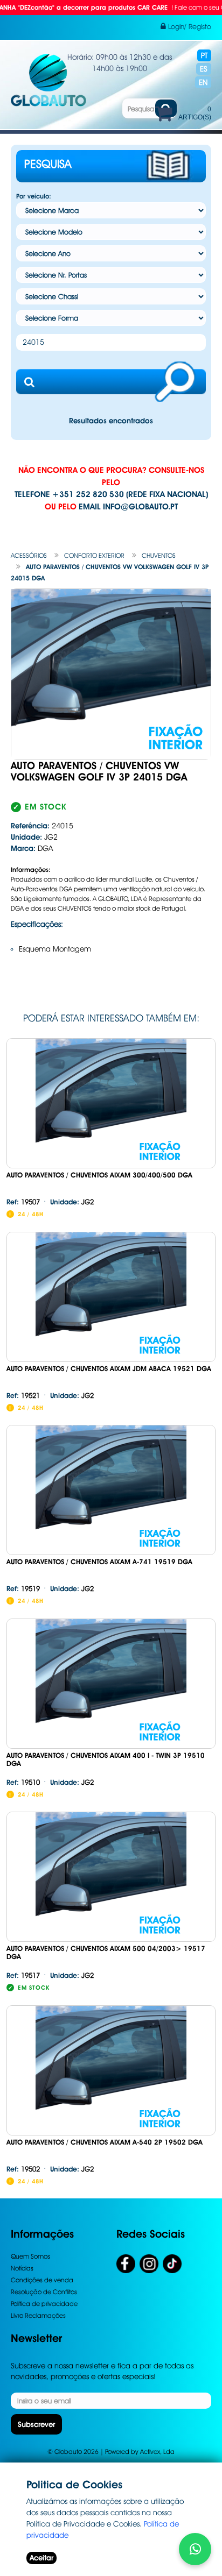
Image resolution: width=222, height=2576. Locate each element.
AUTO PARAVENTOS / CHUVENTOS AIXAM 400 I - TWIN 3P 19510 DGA (106, 1759)
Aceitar (41, 2558)
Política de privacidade (44, 2304)
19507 (23, 1202)
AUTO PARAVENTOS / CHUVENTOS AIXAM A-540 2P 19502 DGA (105, 2142)
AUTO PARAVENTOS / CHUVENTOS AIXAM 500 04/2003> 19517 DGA (106, 1953)
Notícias (22, 2268)
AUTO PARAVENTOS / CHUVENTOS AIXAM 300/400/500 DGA (99, 1175)
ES (204, 69)
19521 (23, 1395)
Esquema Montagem (55, 949)
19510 (23, 1782)
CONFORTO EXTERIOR (94, 555)
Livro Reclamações (38, 2315)
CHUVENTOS (159, 555)
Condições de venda (42, 2280)
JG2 (72, 1202)
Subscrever (36, 2424)
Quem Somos (30, 2256)
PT (204, 55)
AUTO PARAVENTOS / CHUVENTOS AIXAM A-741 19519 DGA (99, 1562)
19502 (23, 2169)
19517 (23, 1975)
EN (203, 82)
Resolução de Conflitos (44, 2292)
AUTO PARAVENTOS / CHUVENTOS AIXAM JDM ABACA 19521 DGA (109, 1369)
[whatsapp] (195, 2549)
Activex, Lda (157, 2451)
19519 (23, 1588)
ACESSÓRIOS (29, 555)
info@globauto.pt (140, 507)
